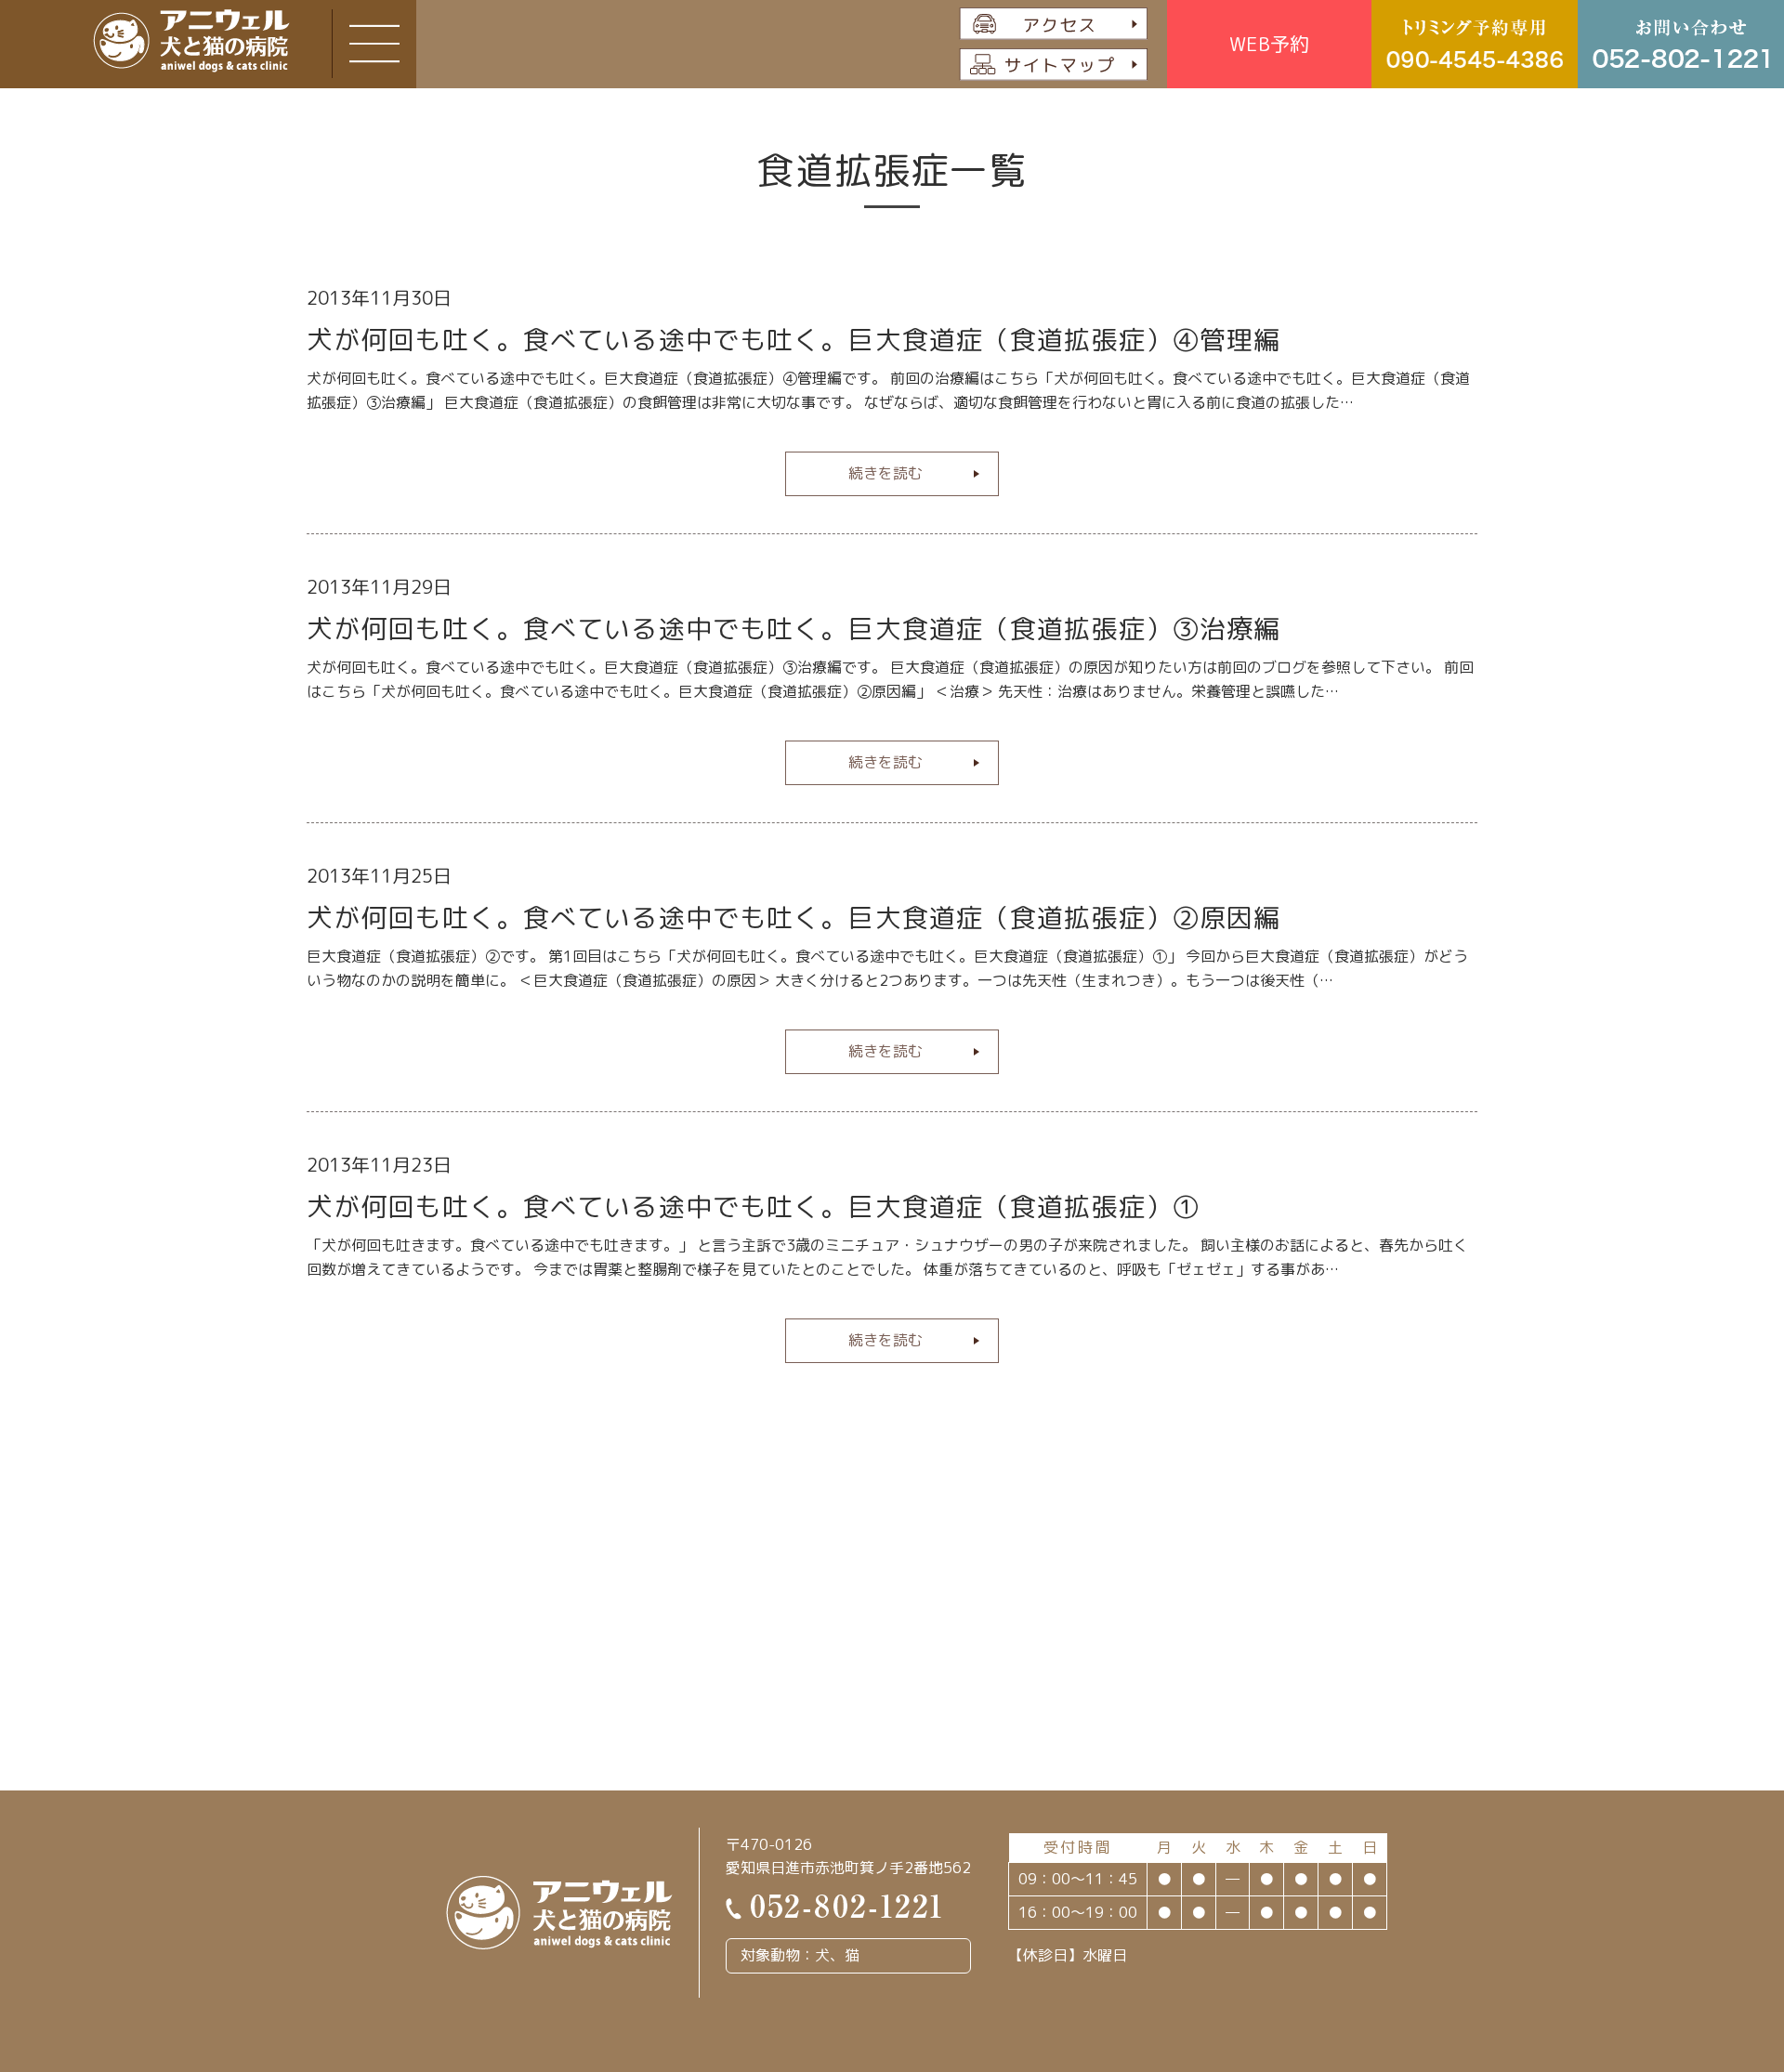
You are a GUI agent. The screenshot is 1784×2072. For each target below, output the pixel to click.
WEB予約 (1269, 44)
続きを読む (885, 473)
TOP (1689, 1921)
